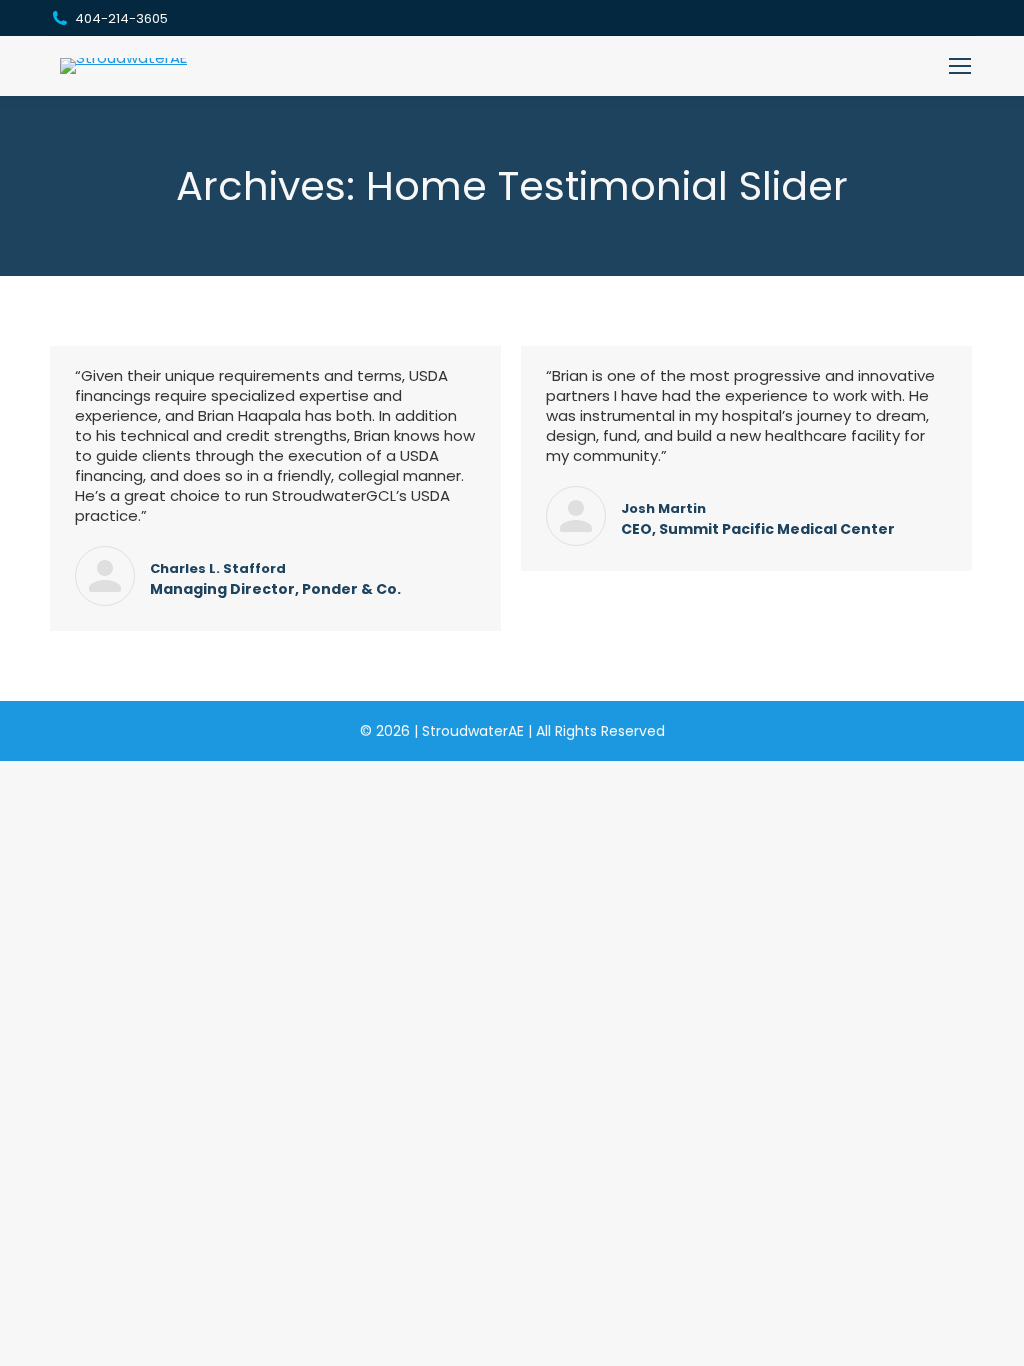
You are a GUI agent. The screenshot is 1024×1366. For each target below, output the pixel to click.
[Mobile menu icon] (960, 66)
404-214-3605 (121, 18)
